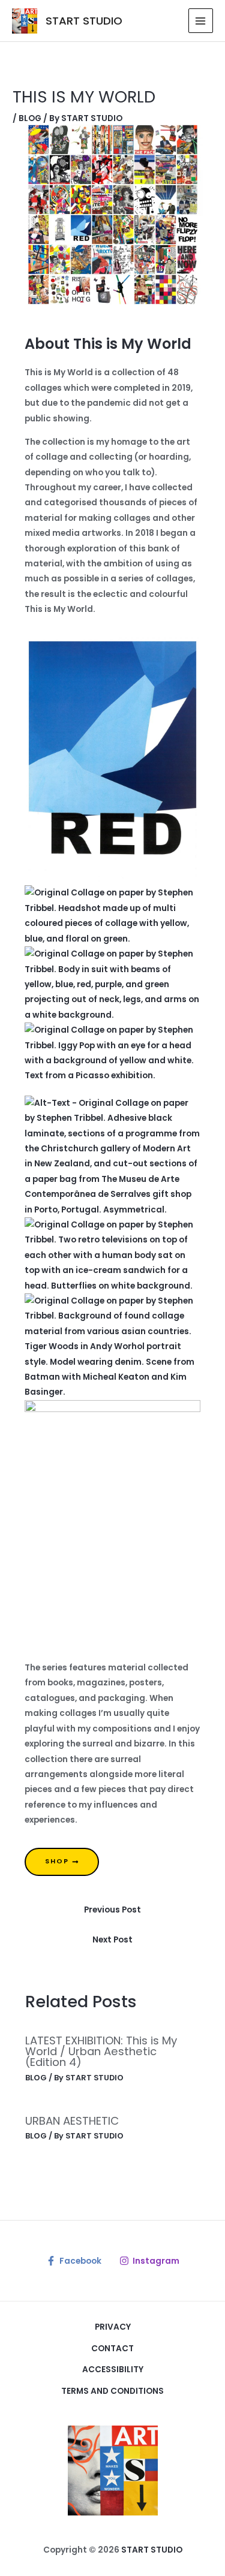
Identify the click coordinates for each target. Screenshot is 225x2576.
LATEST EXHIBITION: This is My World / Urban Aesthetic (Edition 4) (101, 2051)
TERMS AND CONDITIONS (112, 2391)
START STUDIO (84, 21)
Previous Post (112, 1910)
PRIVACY (113, 2327)
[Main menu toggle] (201, 21)
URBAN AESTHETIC (72, 2121)
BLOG (30, 118)
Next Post (112, 1940)
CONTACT (112, 2349)
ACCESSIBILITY (113, 2370)
